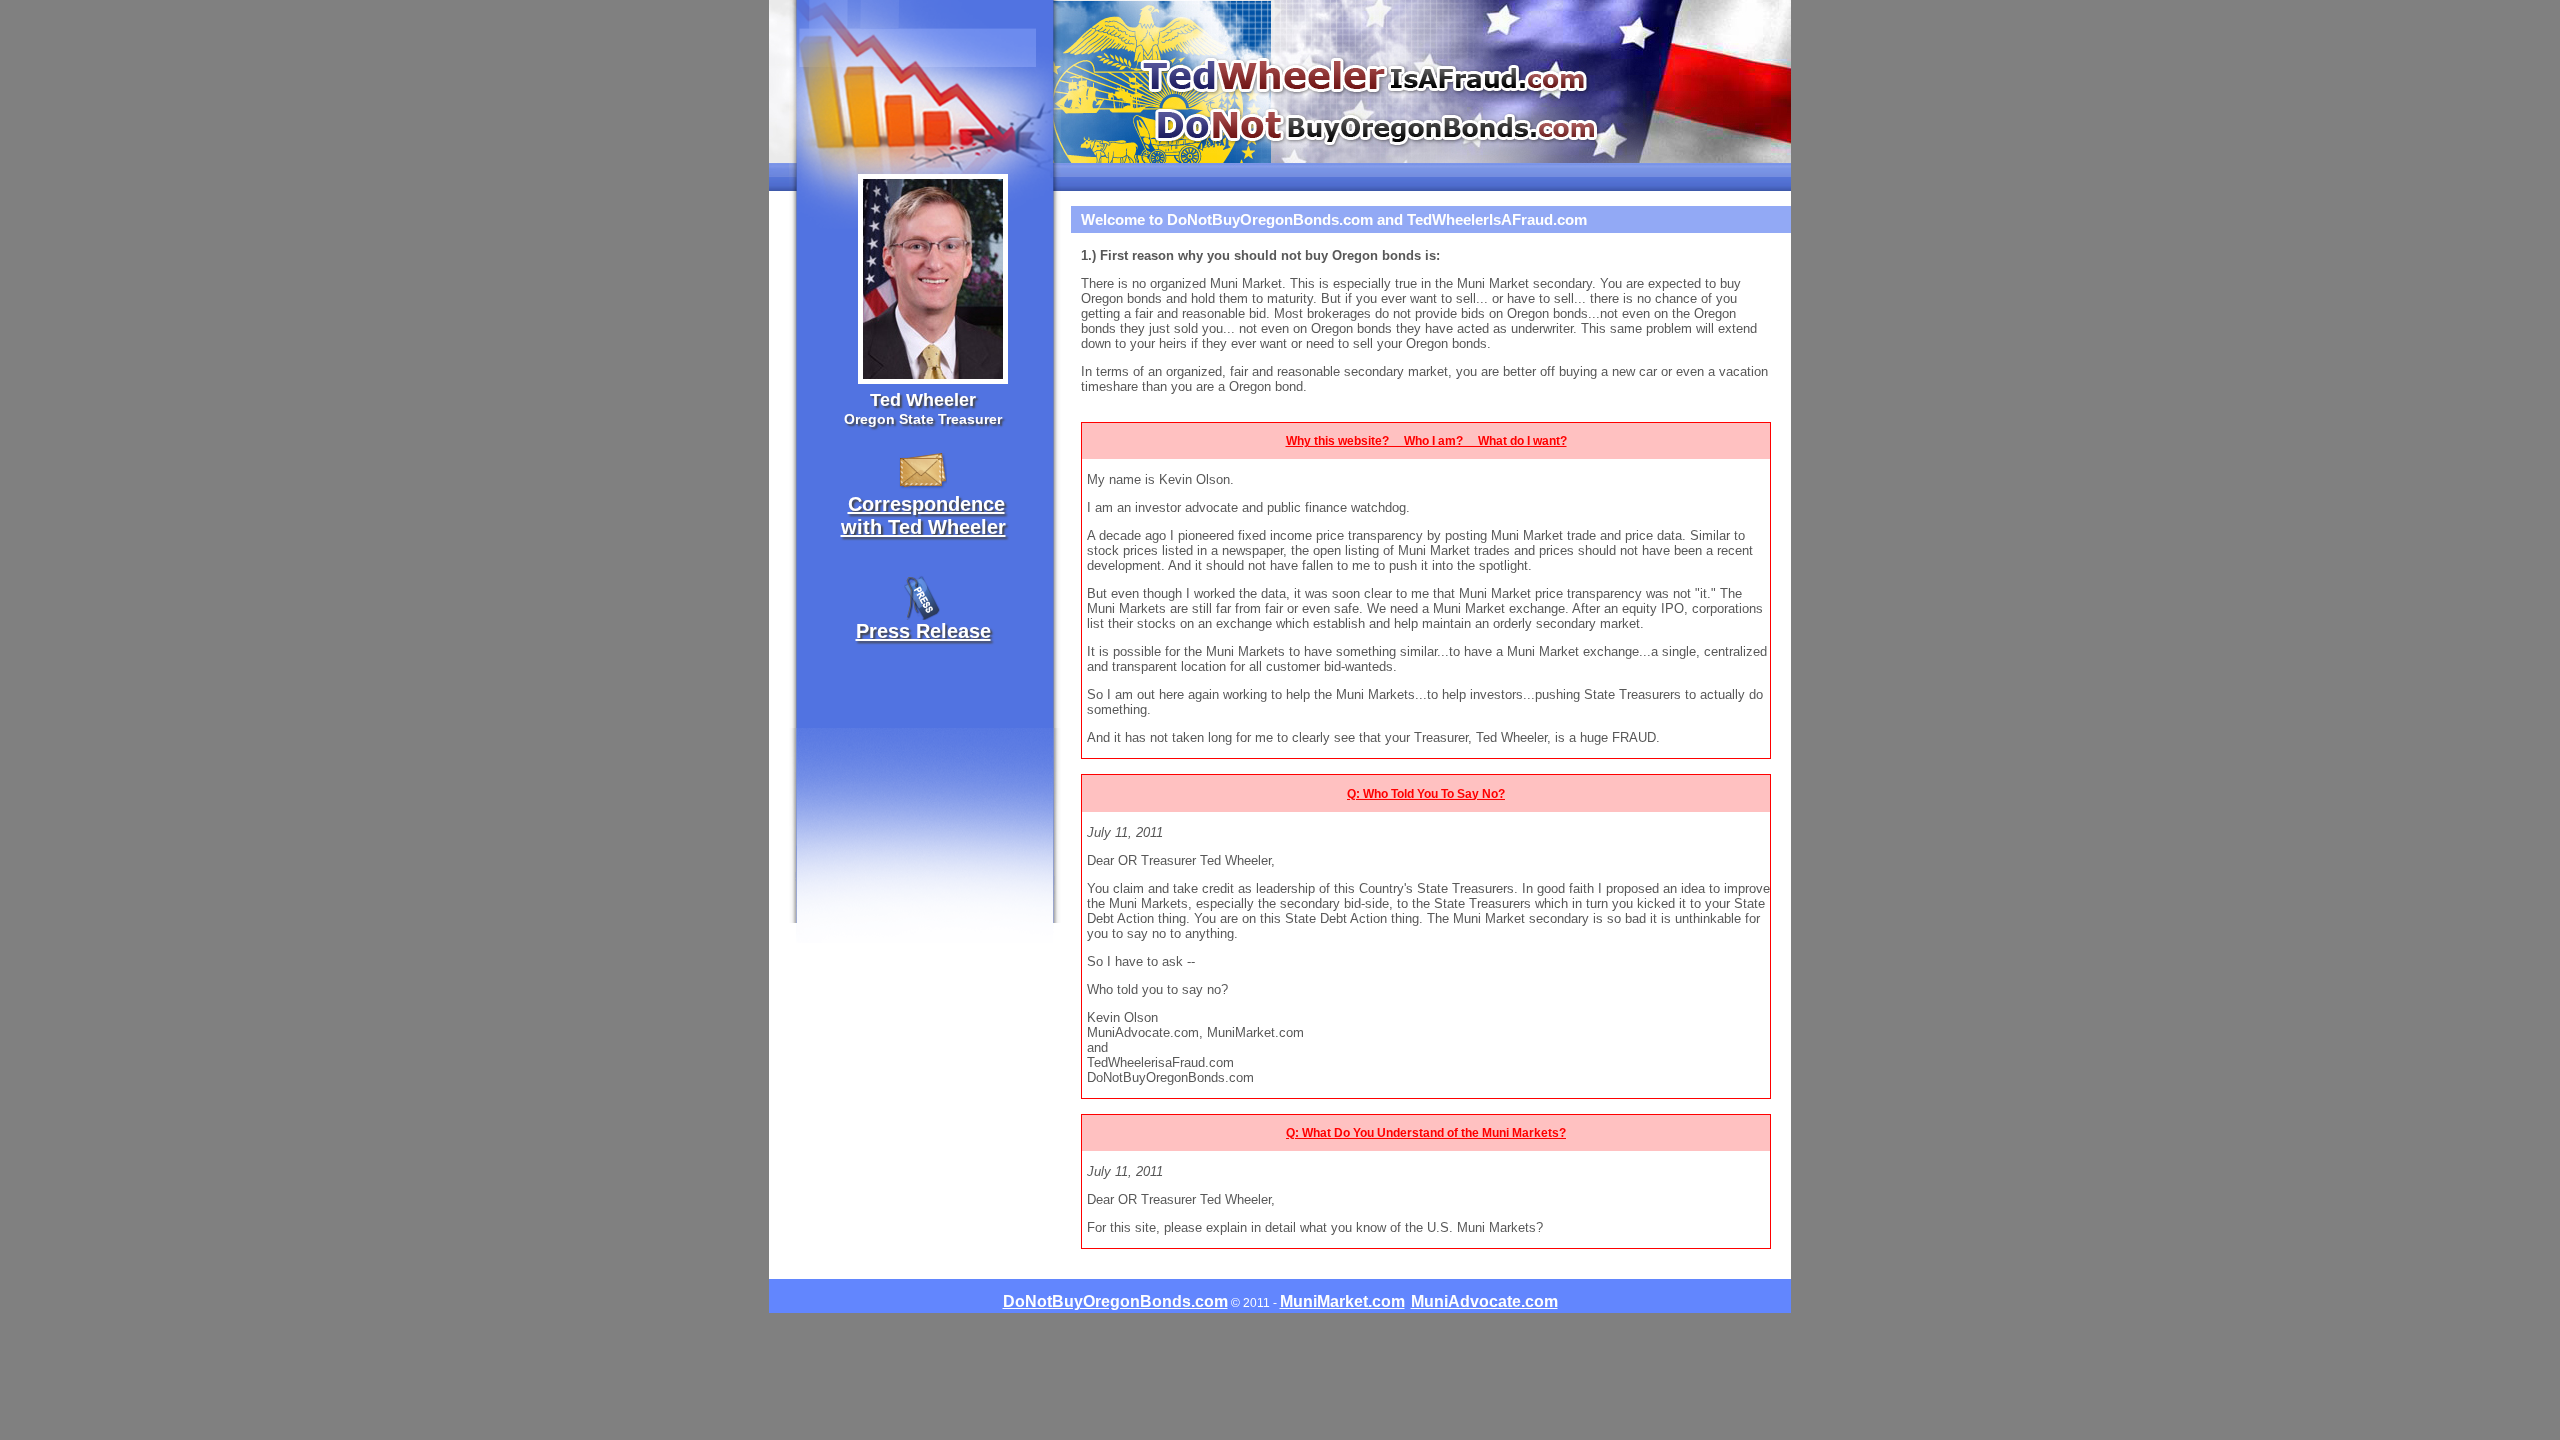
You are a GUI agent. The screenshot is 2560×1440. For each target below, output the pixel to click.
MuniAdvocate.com (1484, 1301)
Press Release (923, 631)
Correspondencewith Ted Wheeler (923, 515)
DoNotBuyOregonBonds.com (1115, 1301)
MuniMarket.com (1342, 1301)
